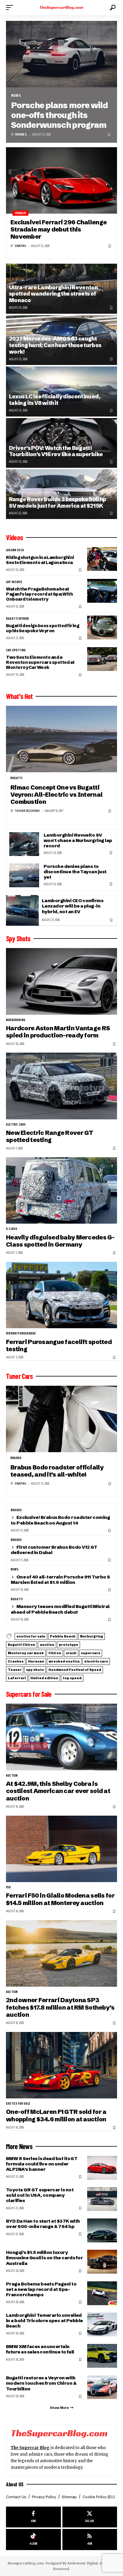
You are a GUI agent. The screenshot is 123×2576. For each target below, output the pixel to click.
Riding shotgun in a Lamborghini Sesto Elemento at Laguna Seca (40, 560)
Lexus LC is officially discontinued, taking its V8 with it (55, 400)
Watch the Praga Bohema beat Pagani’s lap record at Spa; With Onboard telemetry (39, 594)
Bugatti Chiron (21, 1645)
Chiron (55, 1653)
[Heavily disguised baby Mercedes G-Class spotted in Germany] (61, 1190)
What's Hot (19, 696)
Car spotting (16, 650)
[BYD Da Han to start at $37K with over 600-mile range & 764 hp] (102, 2230)
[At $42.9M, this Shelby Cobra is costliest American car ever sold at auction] (61, 1737)
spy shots (35, 1670)
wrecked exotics (64, 1661)
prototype (69, 1645)
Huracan (36, 1661)
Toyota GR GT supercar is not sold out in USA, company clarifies (40, 2195)
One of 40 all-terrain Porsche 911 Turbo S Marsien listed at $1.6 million (60, 1580)
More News (19, 2146)
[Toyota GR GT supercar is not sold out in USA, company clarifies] (102, 2199)
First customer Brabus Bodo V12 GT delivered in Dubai (54, 1550)
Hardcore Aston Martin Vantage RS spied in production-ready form (58, 1032)
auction (47, 1645)
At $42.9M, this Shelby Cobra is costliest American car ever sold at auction (58, 1791)
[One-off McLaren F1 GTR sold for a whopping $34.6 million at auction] (61, 2065)
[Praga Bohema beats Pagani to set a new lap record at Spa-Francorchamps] (102, 2293)
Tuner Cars (19, 1376)
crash (71, 1653)
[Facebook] (33, 2517)
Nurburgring (16, 1020)
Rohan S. (21, 135)
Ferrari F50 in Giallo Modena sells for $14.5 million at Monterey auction (60, 1899)
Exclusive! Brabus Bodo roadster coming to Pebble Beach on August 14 (60, 1520)
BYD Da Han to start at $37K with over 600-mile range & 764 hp (43, 2224)
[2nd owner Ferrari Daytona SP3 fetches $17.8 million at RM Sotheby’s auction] (61, 1953)
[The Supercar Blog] (62, 7)
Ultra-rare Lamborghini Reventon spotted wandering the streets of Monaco (53, 294)
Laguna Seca (15, 550)
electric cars (16, 1125)
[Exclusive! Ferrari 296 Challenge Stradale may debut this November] (61, 180)
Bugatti (16, 778)
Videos (14, 537)
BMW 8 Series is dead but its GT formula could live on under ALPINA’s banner (42, 2164)
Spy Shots (18, 939)
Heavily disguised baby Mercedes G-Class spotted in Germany (60, 1241)
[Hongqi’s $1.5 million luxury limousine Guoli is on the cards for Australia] (102, 2262)
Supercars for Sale (29, 1694)
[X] (90, 2517)
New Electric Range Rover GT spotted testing (50, 1136)
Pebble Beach (63, 1636)
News (16, 95)
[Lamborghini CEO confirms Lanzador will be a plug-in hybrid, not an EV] (22, 910)
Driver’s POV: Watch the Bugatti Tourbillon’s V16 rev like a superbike (56, 451)
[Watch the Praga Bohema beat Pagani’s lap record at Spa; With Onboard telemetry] (102, 591)
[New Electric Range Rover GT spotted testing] (61, 1086)
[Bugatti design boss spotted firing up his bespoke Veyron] (102, 627)
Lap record (14, 582)
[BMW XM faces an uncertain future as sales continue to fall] (102, 2356)
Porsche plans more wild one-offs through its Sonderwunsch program (59, 115)
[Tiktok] (33, 2540)
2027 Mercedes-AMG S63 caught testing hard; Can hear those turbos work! (55, 345)
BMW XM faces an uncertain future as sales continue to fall (40, 2349)
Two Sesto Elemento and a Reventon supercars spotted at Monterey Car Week (40, 662)
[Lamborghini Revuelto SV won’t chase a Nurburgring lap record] (24, 844)
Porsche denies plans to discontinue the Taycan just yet (75, 872)
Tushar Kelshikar (27, 811)
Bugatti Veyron (17, 619)
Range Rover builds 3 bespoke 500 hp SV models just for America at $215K (58, 502)
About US (15, 2484)
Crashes (16, 1661)
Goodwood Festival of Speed (75, 1670)
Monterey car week (26, 1653)
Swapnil (20, 246)
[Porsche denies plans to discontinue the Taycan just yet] (24, 875)
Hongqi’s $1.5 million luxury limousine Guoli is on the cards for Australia (44, 2258)
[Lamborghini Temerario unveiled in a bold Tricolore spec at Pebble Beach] (102, 2325)
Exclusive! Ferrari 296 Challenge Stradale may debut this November (59, 229)
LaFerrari (17, 1678)
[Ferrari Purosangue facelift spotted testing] (61, 1295)
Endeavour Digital (83, 2563)
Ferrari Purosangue (21, 1334)
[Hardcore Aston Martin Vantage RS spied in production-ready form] (61, 981)
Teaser (15, 1670)
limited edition (44, 1678)
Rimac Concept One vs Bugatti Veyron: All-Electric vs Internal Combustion (56, 795)
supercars (91, 1653)
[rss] (90, 2540)
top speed (72, 1678)
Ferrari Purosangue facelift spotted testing (59, 1345)
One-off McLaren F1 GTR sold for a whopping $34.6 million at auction (56, 2115)
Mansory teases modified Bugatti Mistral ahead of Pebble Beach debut (60, 1609)
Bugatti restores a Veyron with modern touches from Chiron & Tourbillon (41, 2383)
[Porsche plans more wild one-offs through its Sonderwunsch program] (61, 54)
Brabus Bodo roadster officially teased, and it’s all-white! (57, 1471)
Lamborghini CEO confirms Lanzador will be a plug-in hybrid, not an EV (73, 906)
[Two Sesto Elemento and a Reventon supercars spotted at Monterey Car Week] (102, 659)
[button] (11, 7)
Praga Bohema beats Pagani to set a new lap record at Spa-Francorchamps (41, 2289)
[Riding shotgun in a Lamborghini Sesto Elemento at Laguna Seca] (102, 559)
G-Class (12, 1229)
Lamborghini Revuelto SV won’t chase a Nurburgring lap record (78, 840)
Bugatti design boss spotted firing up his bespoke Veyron (43, 628)
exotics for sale (31, 1636)
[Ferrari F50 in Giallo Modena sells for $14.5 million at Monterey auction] (61, 1849)
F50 (9, 1887)
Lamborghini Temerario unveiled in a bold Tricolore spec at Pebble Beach (44, 2321)
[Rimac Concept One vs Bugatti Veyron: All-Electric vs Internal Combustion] (61, 739)
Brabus (16, 1458)
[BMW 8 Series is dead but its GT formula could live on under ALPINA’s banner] (102, 2168)
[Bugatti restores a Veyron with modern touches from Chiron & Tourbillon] (102, 2387)
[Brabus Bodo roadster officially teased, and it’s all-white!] (61, 1419)
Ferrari (20, 213)
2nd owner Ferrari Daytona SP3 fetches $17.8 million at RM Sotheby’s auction (60, 2007)
